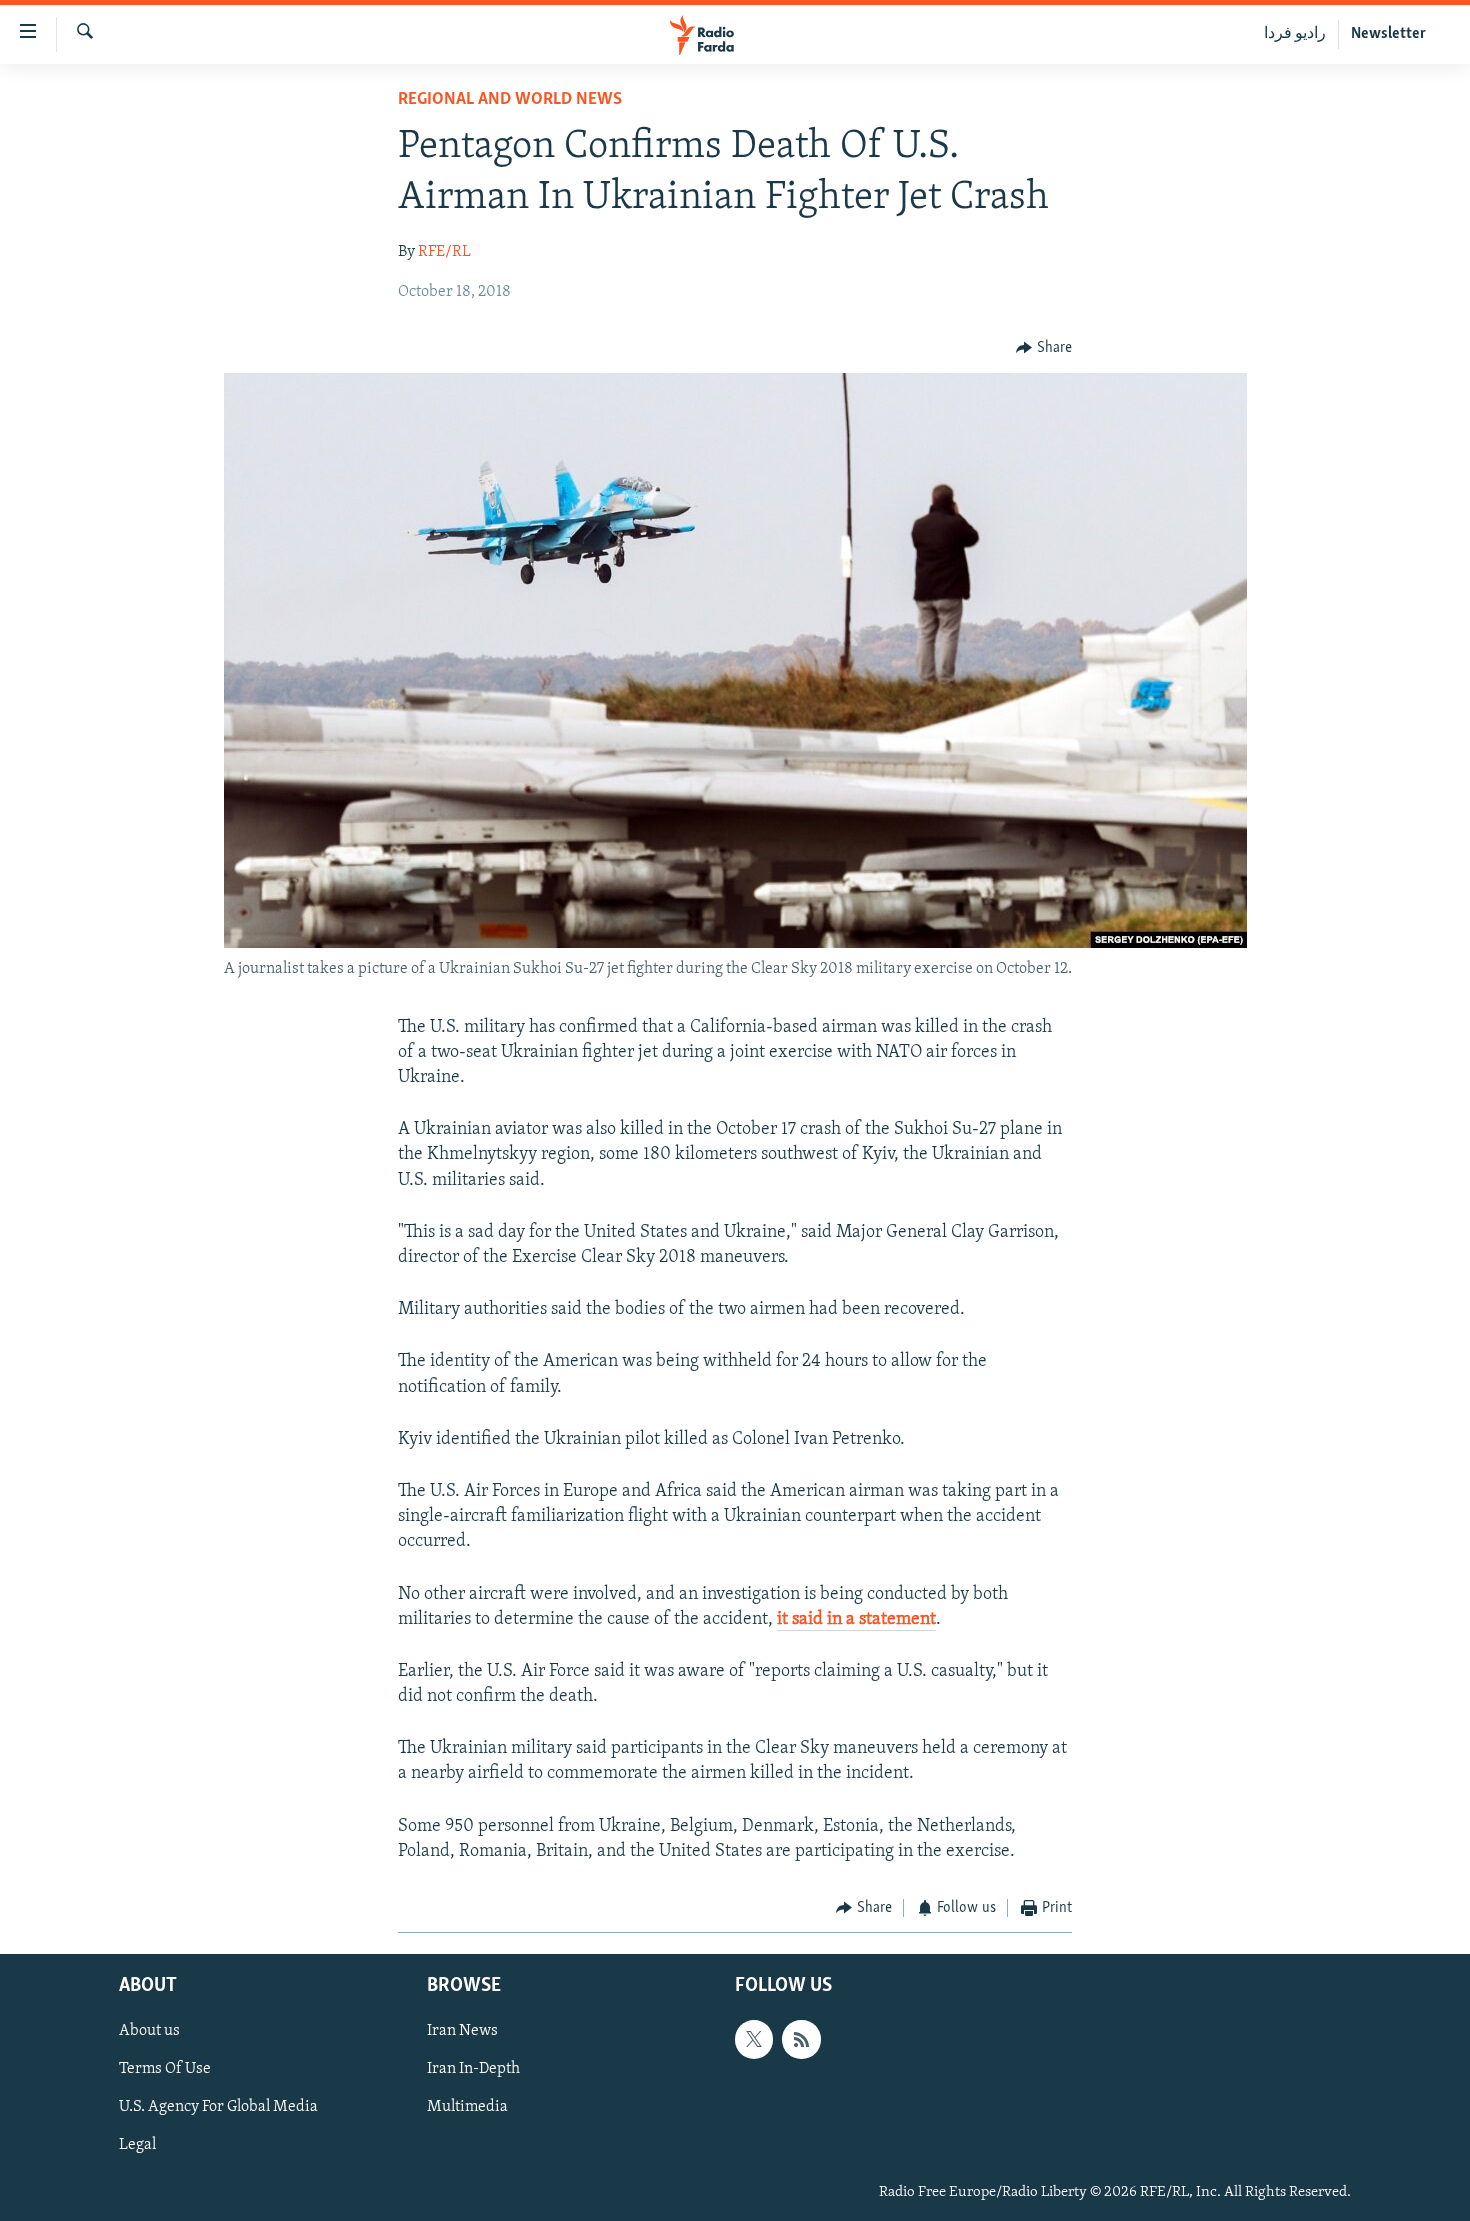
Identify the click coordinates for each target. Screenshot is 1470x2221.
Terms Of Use (165, 2069)
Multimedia (467, 2107)
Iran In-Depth (473, 2069)
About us (149, 2031)
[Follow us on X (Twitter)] (754, 2039)
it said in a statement (856, 1620)
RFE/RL (444, 252)
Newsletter (1388, 34)
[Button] (1044, 348)
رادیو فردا (1295, 34)
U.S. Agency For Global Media (218, 2107)
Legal (137, 2145)
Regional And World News (510, 100)
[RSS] (801, 2039)
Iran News (462, 2031)
